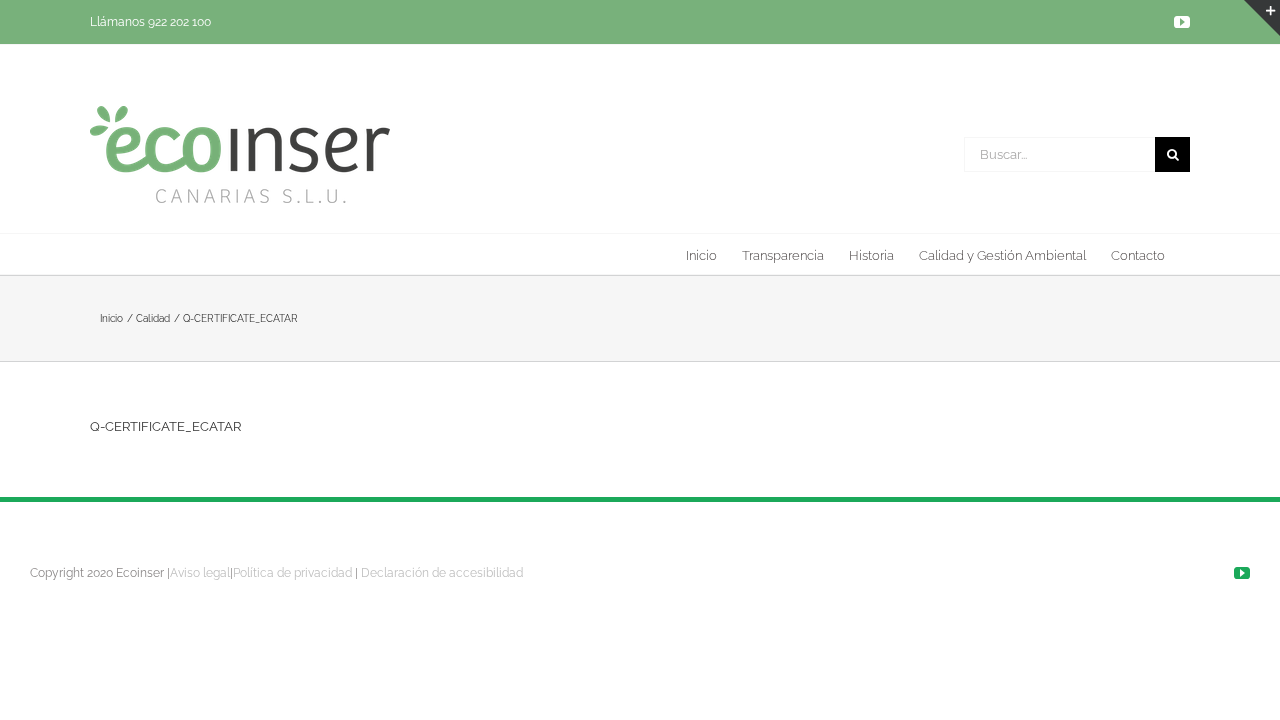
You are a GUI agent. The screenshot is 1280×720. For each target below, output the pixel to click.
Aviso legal (200, 573)
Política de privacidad (292, 573)
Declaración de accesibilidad (442, 573)
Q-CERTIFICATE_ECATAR (165, 426)
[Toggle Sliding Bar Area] (1262, 18)
